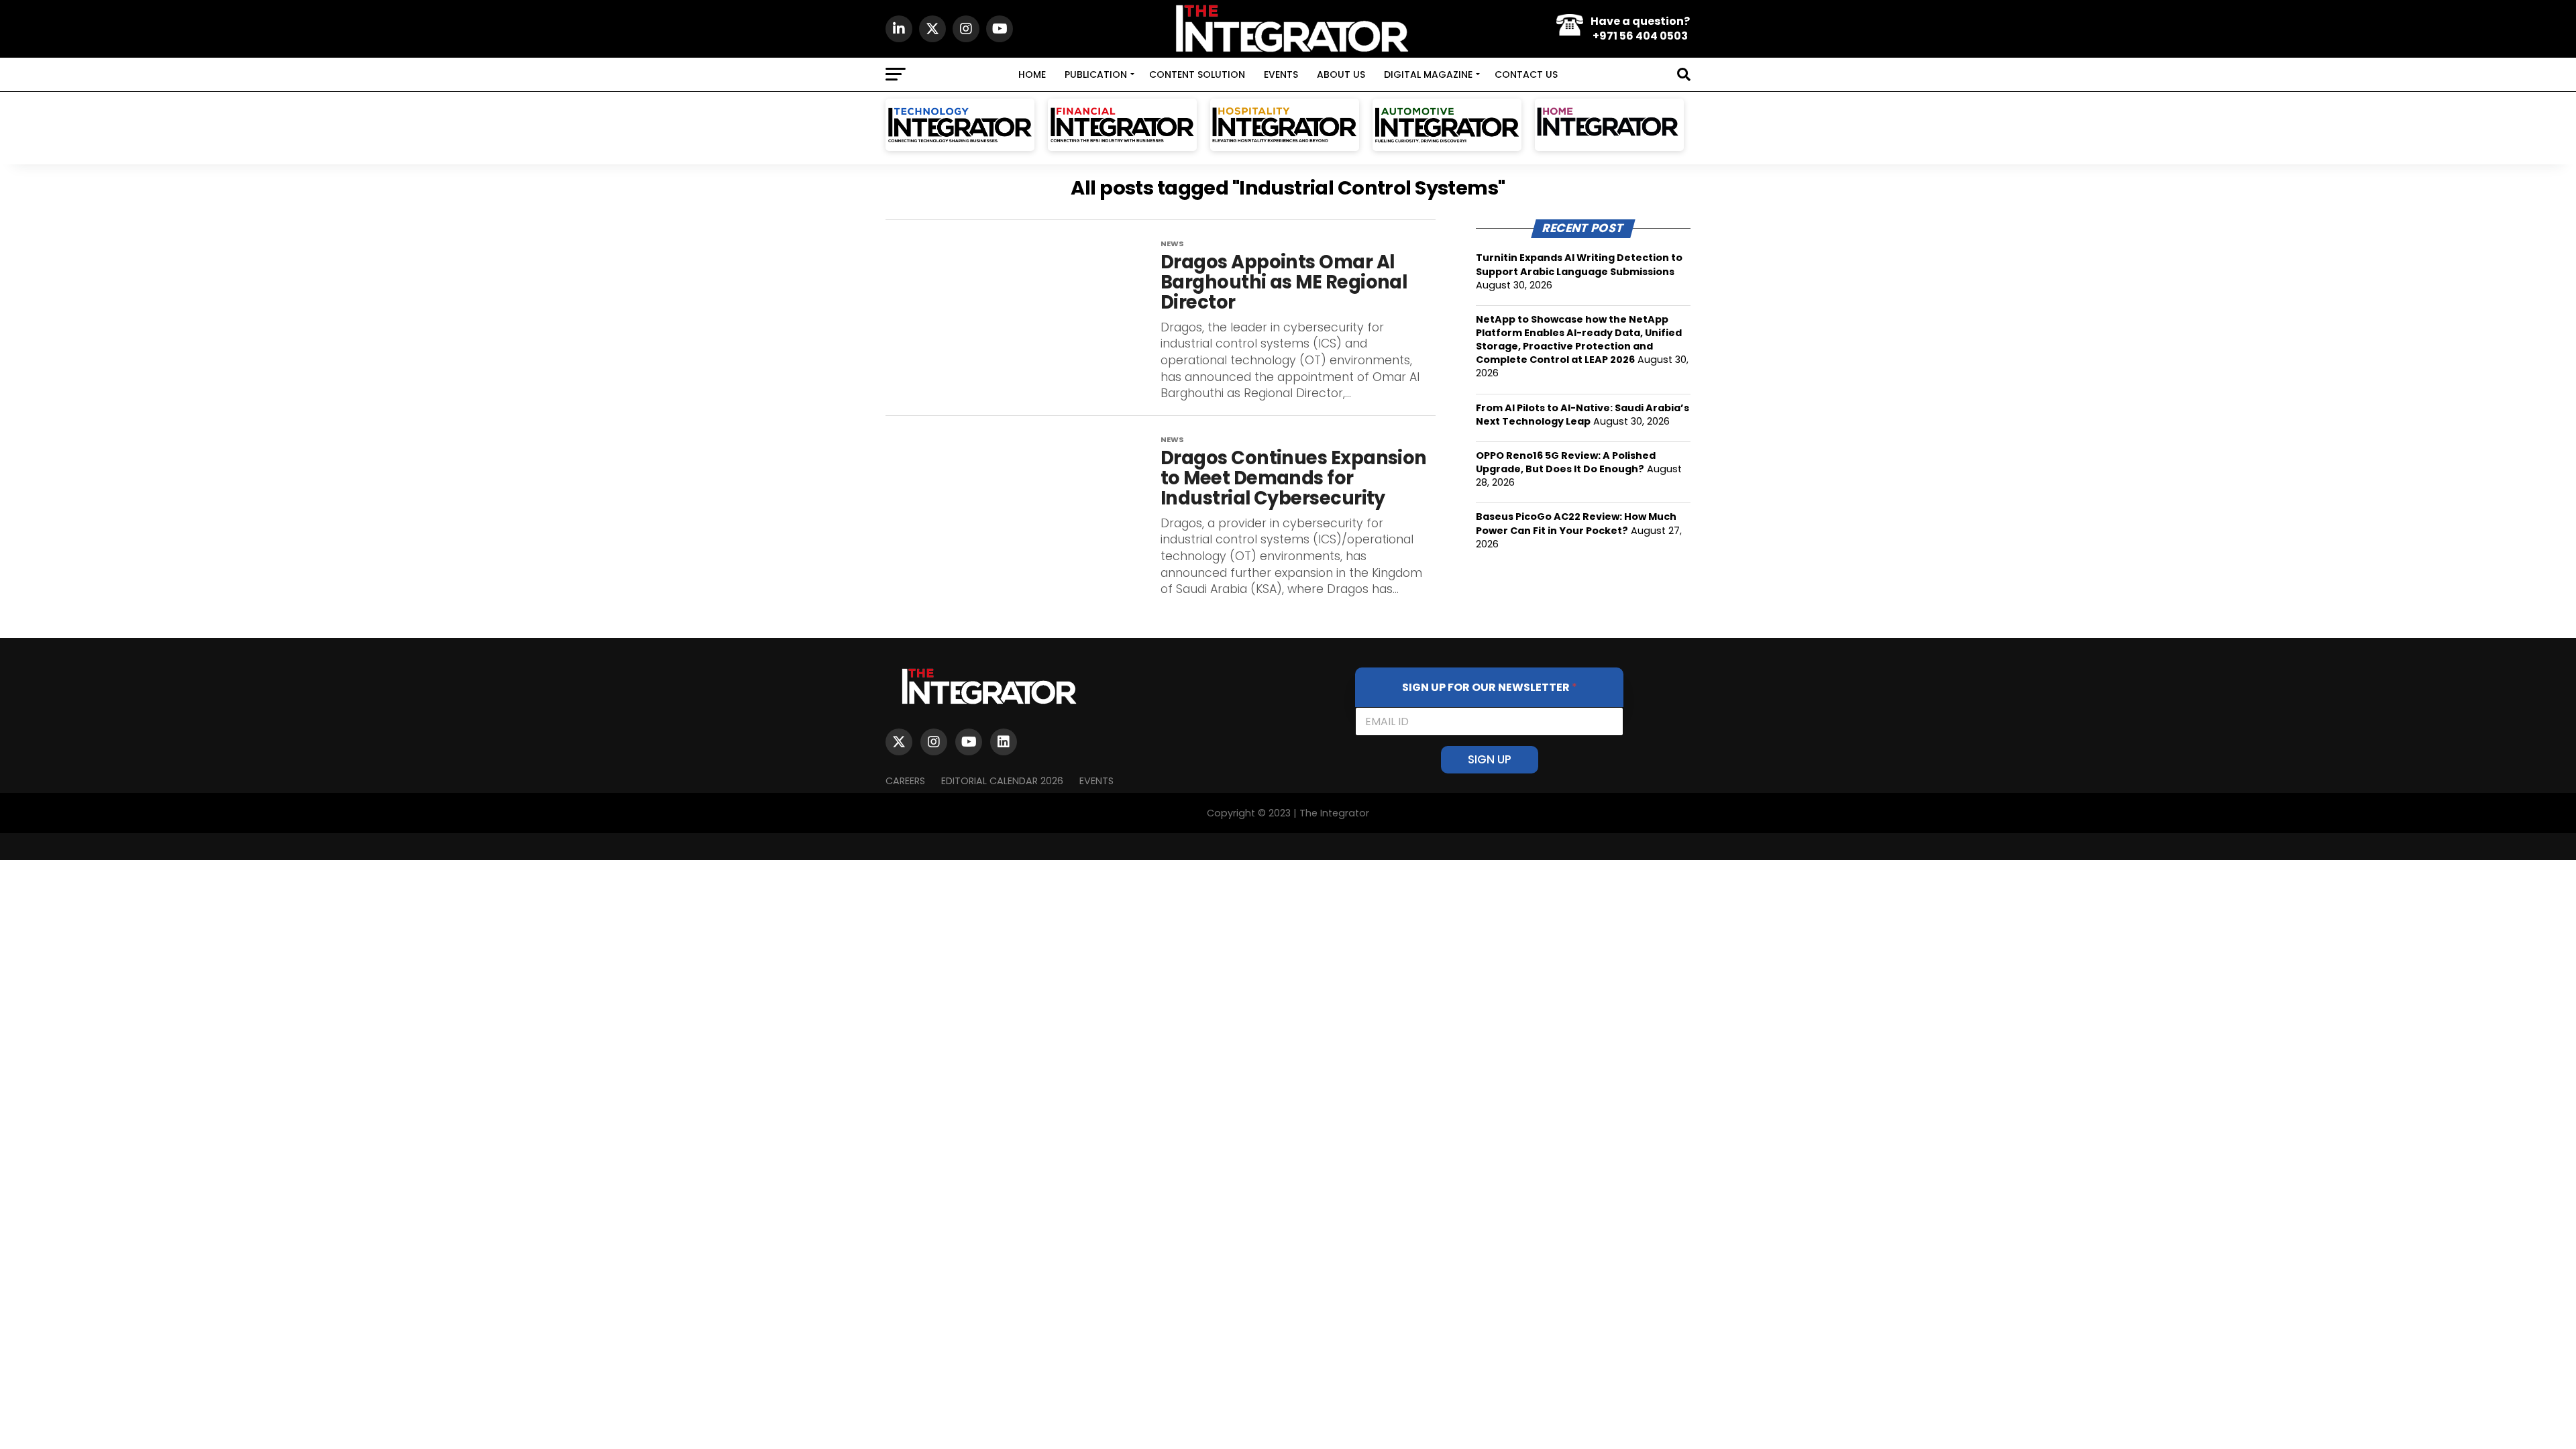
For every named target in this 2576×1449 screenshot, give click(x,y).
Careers (905, 781)
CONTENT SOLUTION (1197, 74)
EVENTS (1281, 74)
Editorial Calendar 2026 (1002, 781)
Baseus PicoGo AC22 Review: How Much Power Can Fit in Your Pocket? (1576, 523)
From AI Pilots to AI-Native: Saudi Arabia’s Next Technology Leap (1582, 415)
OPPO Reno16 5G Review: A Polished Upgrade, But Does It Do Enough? (1566, 462)
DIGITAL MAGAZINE (1428, 74)
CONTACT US (1526, 74)
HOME (1032, 74)
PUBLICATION (1096, 74)
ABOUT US (1341, 74)
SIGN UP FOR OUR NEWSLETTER (1490, 687)
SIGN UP (1490, 759)
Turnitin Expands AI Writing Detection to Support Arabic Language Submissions (1579, 264)
